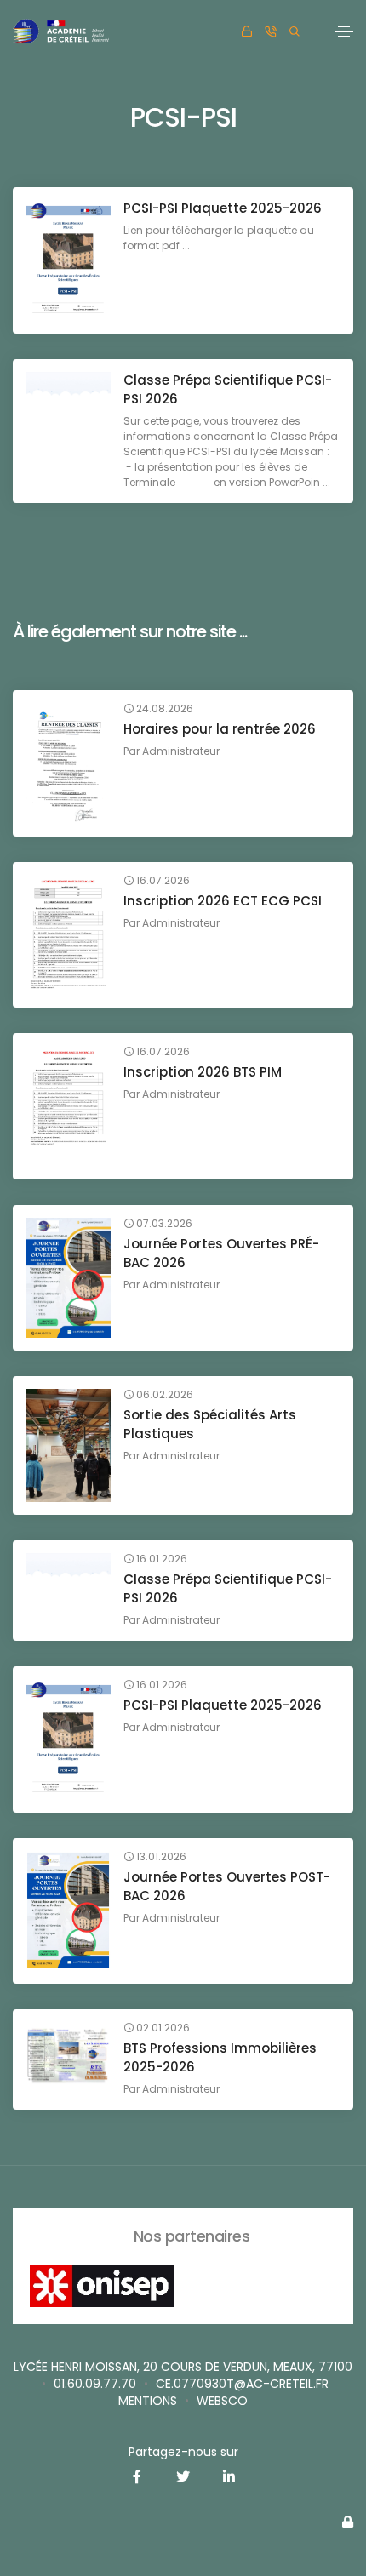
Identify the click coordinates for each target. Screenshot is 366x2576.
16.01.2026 (160, 1559)
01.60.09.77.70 (95, 2384)
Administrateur (181, 751)
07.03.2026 (163, 1224)
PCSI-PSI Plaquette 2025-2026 (223, 208)
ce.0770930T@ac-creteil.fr (242, 2384)
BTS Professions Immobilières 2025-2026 (220, 2057)
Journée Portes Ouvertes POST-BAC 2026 (227, 1886)
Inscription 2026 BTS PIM (203, 1072)
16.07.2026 (162, 881)
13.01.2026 (160, 1857)
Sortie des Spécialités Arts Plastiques (210, 1424)
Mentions (148, 2401)
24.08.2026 (163, 709)
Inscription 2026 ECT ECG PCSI (223, 901)
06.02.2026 (163, 1395)
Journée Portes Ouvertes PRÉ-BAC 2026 (221, 1253)
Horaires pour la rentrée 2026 (220, 729)
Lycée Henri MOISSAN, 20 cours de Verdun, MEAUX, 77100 (183, 2367)
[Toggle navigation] (344, 31)
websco (222, 2401)
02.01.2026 (162, 2028)
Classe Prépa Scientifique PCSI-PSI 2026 (228, 389)
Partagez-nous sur (183, 2452)
